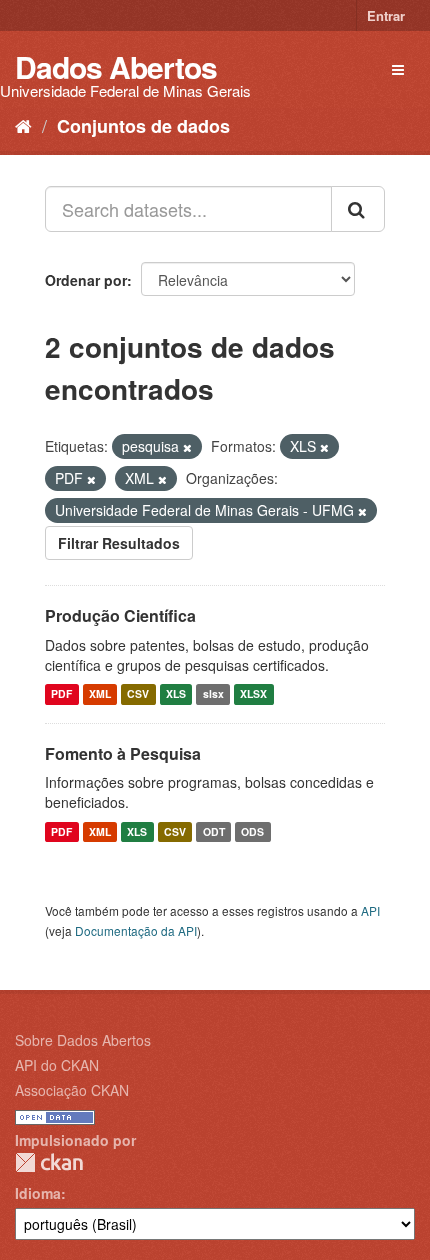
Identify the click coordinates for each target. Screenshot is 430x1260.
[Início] (23, 125)
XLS (176, 694)
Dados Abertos (116, 66)
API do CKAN (57, 1065)
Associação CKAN (72, 1090)
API (370, 910)
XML (100, 694)
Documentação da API (136, 930)
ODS (252, 831)
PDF (61, 694)
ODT (214, 831)
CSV (138, 694)
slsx (213, 694)
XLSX (253, 694)
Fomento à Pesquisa (123, 753)
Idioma (38, 1193)
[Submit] (358, 209)
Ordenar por (86, 280)
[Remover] (187, 447)
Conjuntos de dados (143, 126)
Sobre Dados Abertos (83, 1040)
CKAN (49, 1162)
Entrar (386, 15)
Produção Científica (120, 615)
